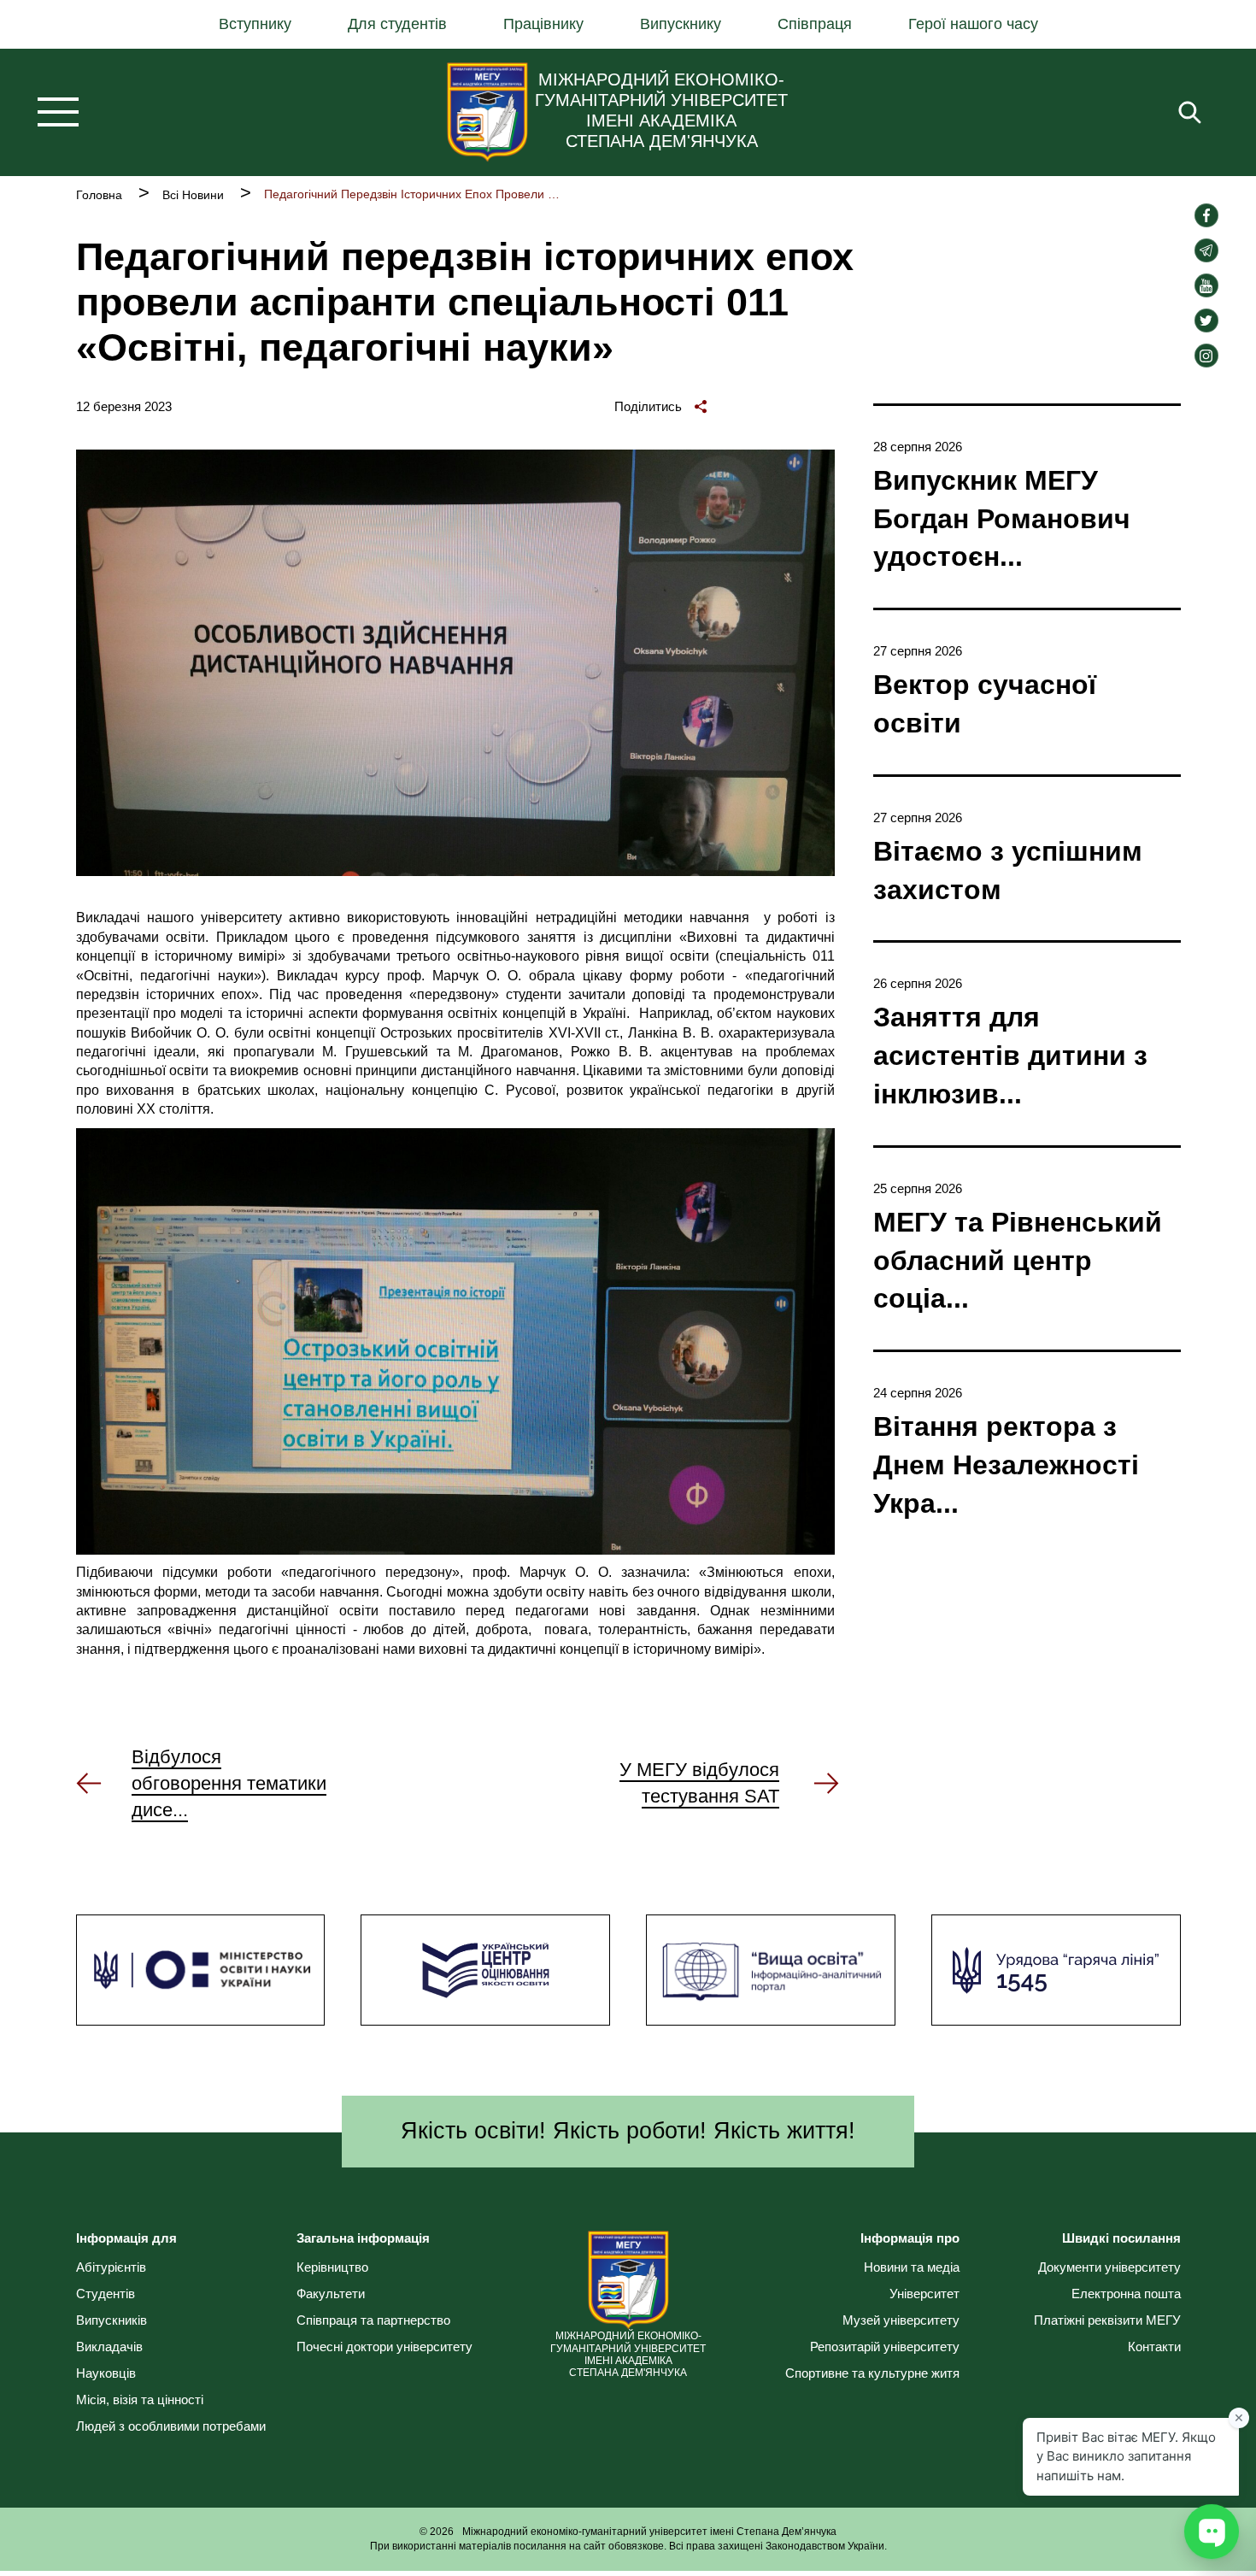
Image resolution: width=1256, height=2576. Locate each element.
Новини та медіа (912, 2267)
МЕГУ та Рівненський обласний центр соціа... (1018, 1261)
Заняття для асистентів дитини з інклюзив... (1010, 1056)
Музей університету (901, 2320)
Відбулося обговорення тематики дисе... (229, 1783)
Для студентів (397, 24)
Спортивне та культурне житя (872, 2373)
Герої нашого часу (973, 24)
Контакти (1154, 2347)
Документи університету (1109, 2267)
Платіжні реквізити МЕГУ (1107, 2320)
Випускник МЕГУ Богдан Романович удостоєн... (1002, 519)
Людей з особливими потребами (171, 2426)
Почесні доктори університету (384, 2347)
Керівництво (332, 2267)
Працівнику (543, 24)
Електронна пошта (1126, 2294)
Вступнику (255, 24)
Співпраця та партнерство (373, 2320)
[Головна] (487, 112)
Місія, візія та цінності (140, 2400)
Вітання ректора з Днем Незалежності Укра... (1006, 1465)
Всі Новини (193, 195)
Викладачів (109, 2347)
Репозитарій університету (885, 2347)
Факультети (331, 2294)
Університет (924, 2294)
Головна (99, 195)
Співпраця (815, 24)
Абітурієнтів (111, 2267)
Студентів (106, 2294)
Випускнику (681, 24)
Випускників (112, 2320)
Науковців (106, 2373)
